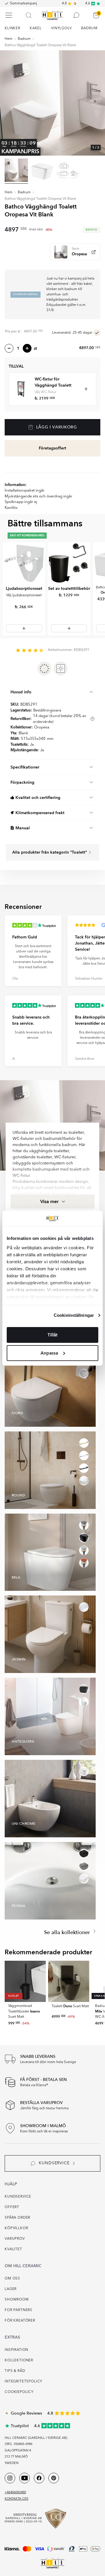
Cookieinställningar (74, 1315)
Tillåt (52, 1335)
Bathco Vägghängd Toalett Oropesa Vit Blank (40, 45)
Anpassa (49, 1353)
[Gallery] (52, 103)
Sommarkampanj (23, 4)
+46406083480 (15, 2493)
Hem (9, 39)
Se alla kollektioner (68, 1933)
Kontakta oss (16, 2499)
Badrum (24, 39)
